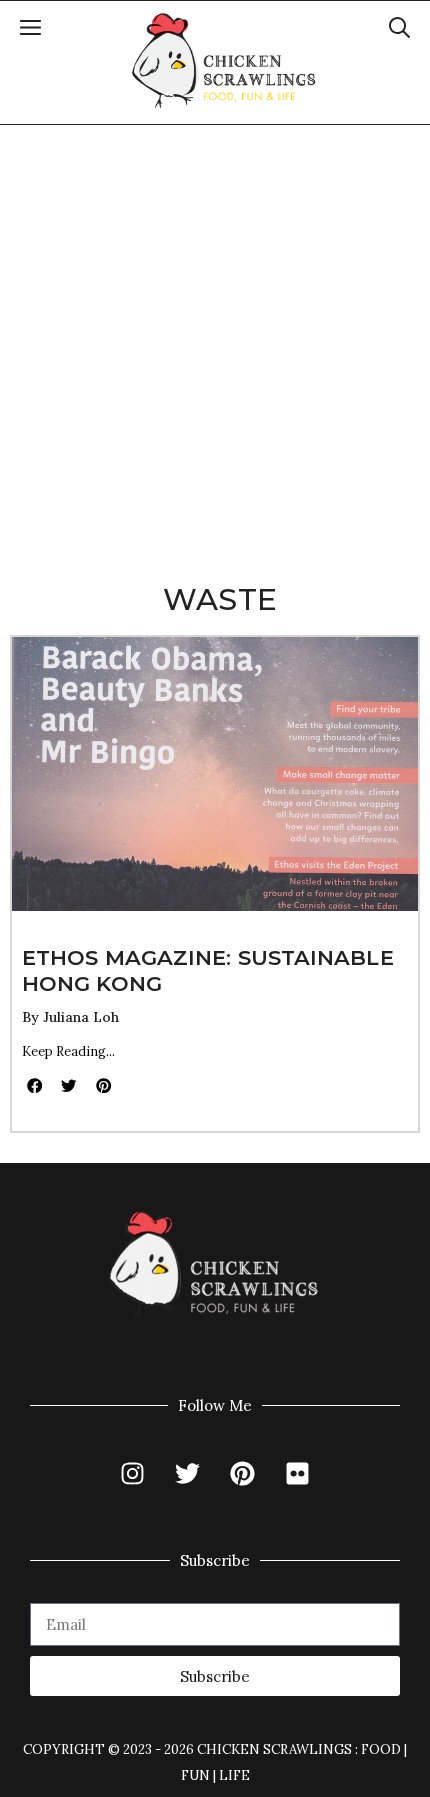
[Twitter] (188, 1473)
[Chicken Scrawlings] (224, 61)
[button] (399, 31)
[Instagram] (133, 1473)
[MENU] (30, 31)
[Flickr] (298, 1473)
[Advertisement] (215, 350)
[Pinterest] (243, 1473)
